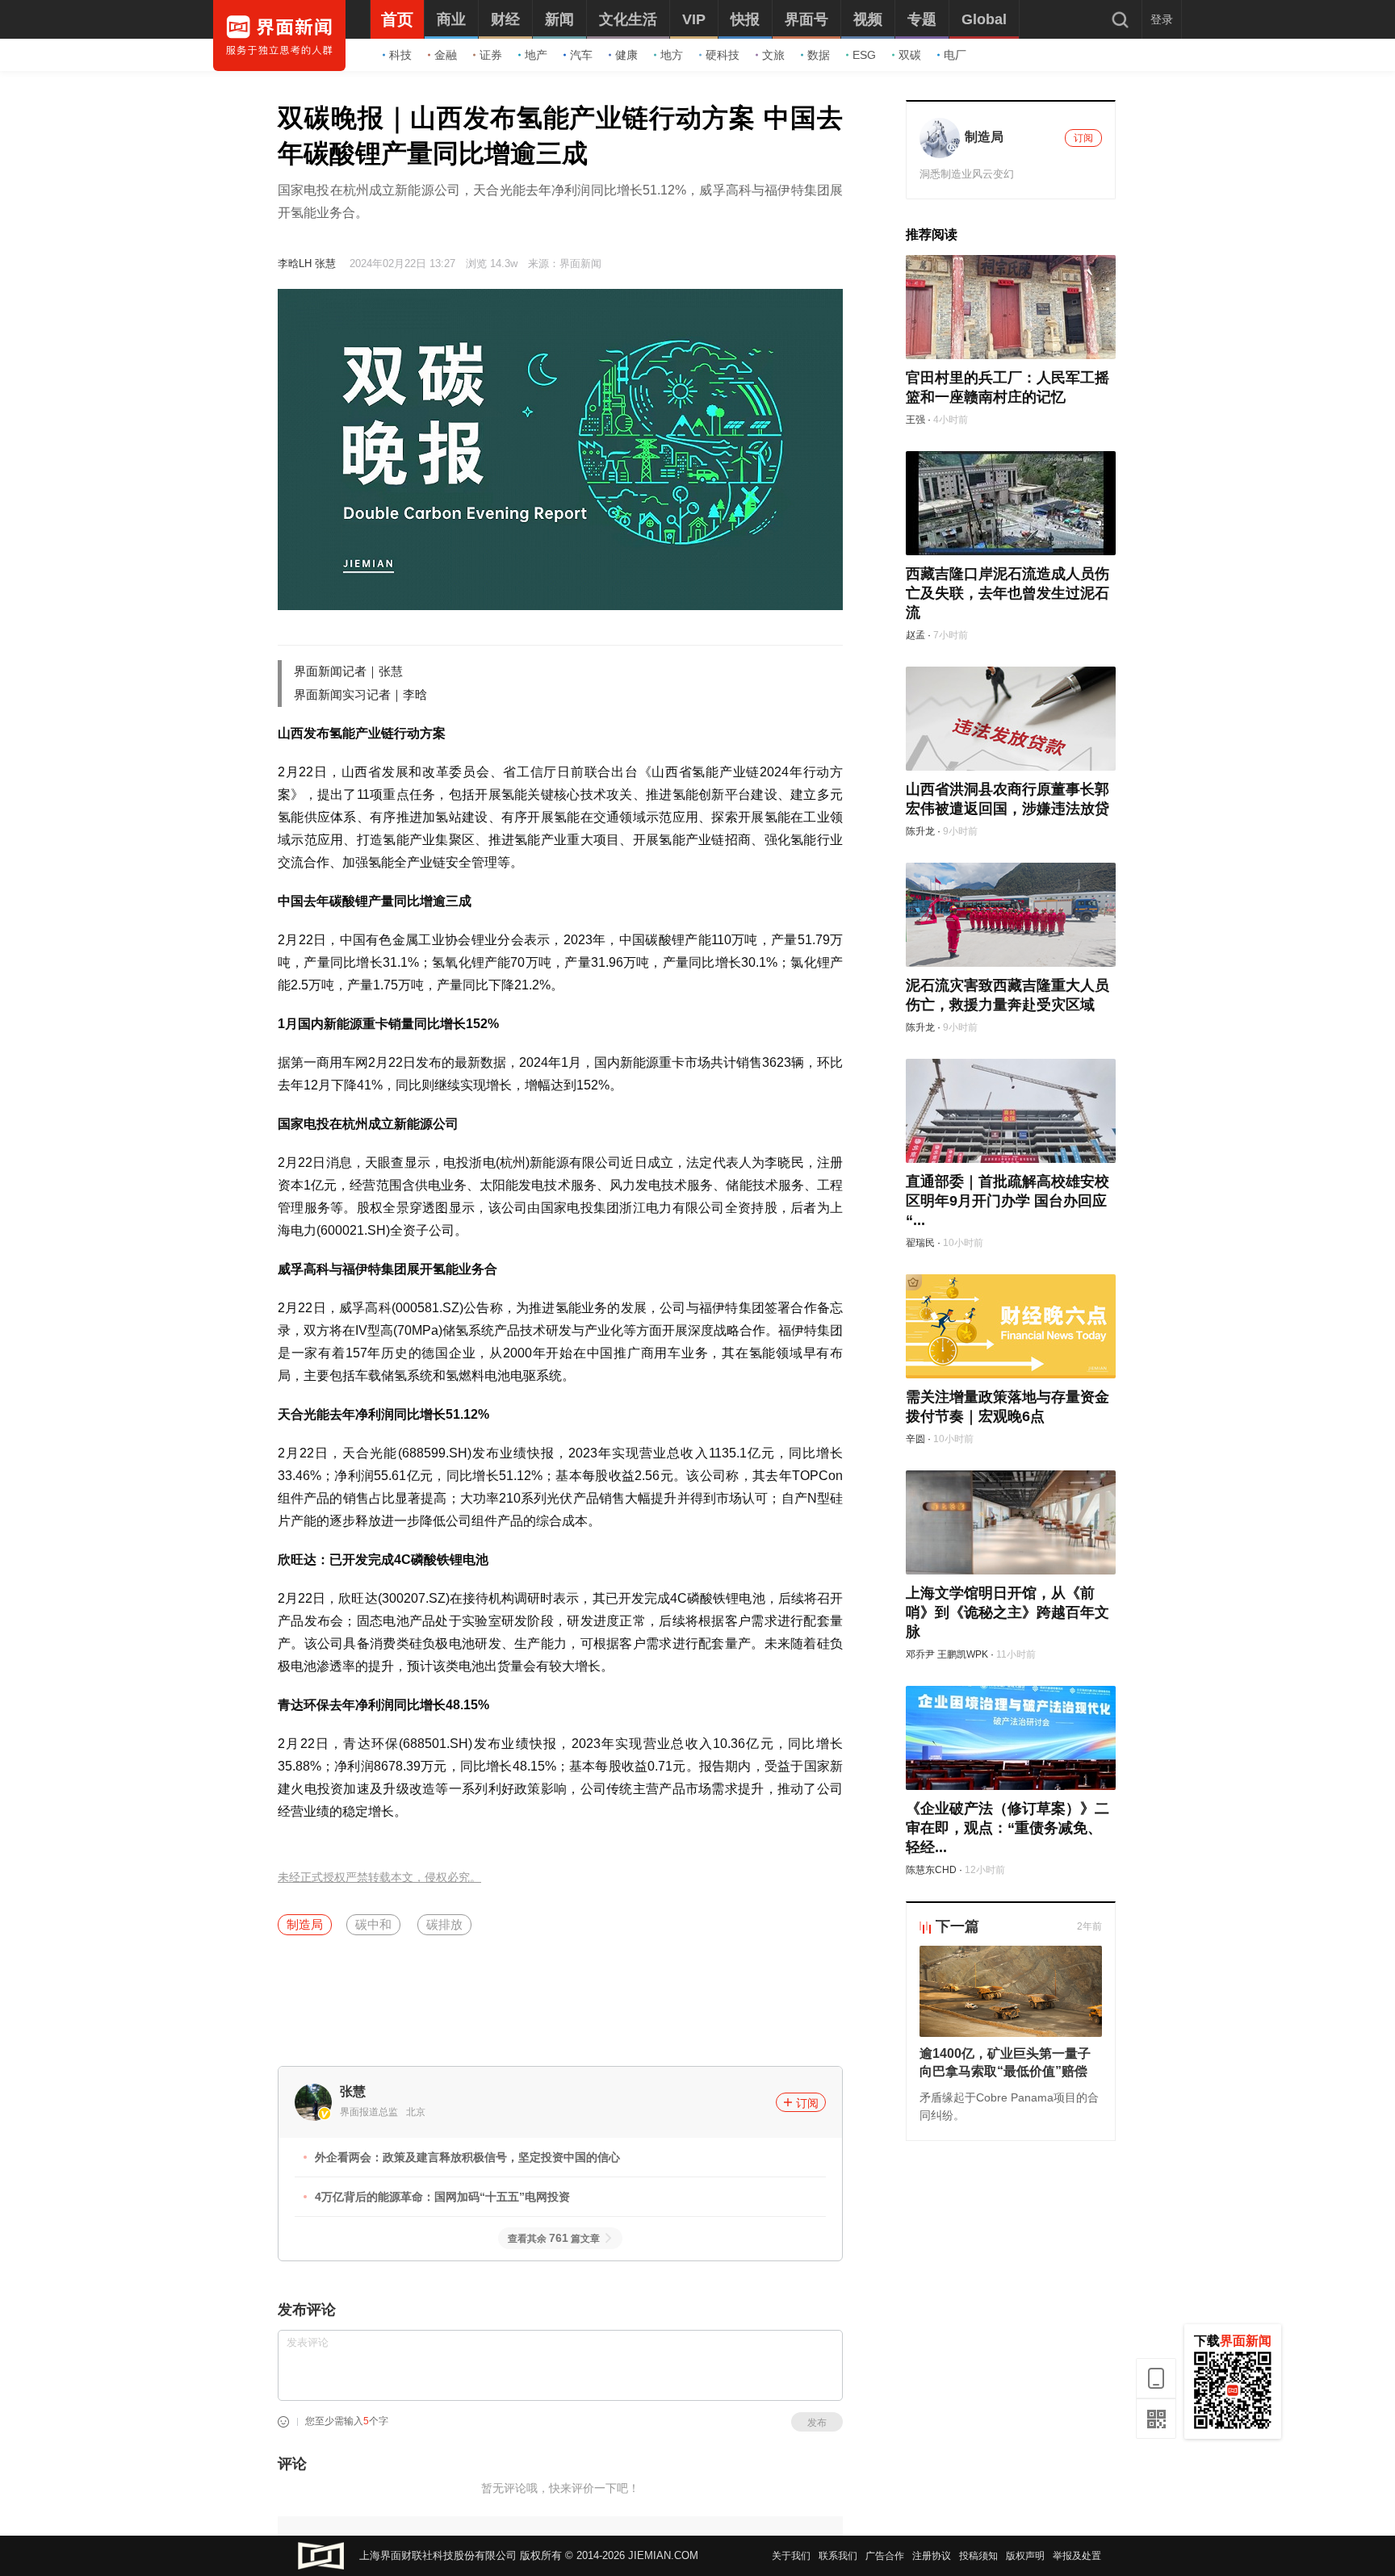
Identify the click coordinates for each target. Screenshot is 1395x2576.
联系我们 (838, 2556)
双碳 (910, 55)
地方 (672, 55)
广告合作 (885, 2556)
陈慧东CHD (931, 1870)
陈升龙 (920, 831)
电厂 (955, 55)
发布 (817, 2423)
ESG (864, 55)
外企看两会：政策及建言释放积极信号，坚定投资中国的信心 (467, 2157)
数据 (819, 55)
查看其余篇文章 (554, 2239)
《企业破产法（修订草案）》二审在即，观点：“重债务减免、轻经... (1007, 1828)
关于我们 (791, 2556)
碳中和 (373, 1924)
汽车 (581, 55)
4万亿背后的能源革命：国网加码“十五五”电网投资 (442, 2197)
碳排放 (444, 1924)
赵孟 (915, 635)
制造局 (305, 1924)
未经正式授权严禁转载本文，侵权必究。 (379, 1878)
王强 (915, 420)
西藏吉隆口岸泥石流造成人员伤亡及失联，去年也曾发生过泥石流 (1007, 593)
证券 (491, 55)
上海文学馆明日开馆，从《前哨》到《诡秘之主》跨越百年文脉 (1007, 1612)
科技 (400, 55)
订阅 (807, 2103)
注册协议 (932, 2556)
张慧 (325, 263)
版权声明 (1025, 2556)
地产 (536, 55)
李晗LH (295, 263)
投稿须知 (978, 2556)
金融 (446, 55)
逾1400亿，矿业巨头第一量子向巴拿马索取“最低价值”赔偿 (1005, 2062)
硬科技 (723, 55)
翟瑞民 (920, 1243)
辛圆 (915, 1439)
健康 (626, 55)
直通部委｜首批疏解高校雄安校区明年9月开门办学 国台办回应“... (1007, 1201)
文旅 (773, 55)
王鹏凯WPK (963, 1654)
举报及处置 (1077, 2556)
